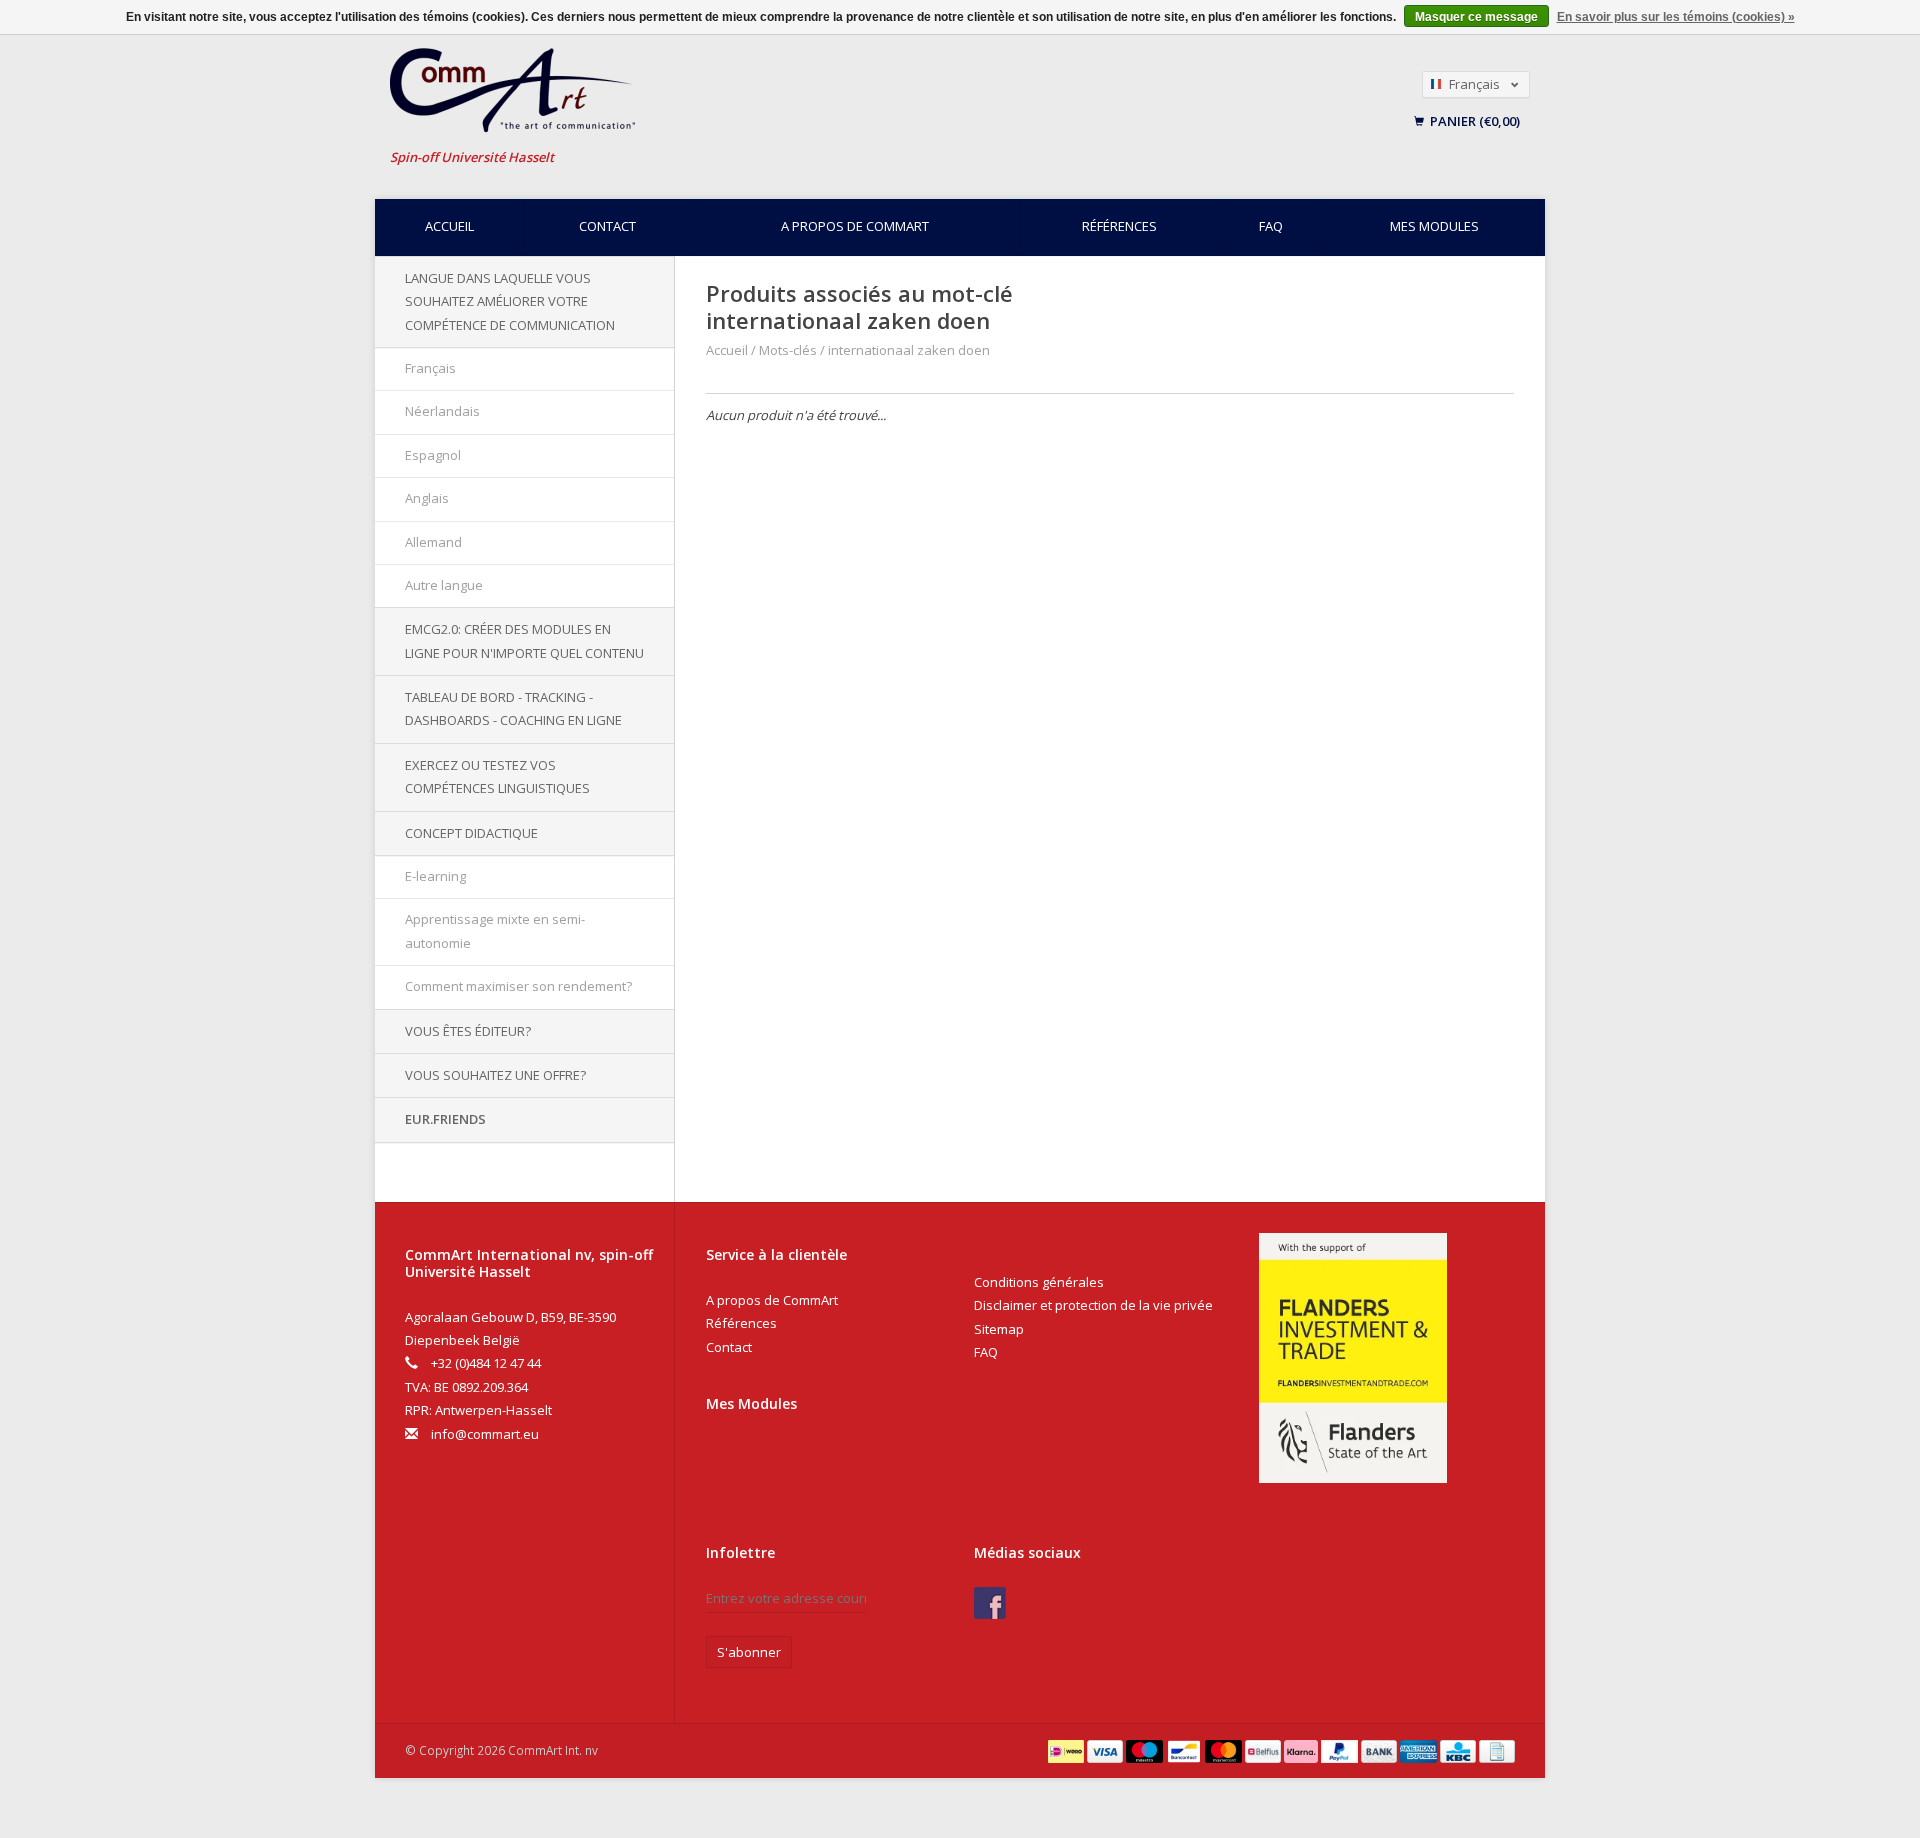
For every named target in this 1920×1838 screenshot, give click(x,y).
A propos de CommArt (855, 226)
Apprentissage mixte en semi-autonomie (495, 930)
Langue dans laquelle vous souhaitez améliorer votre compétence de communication (510, 301)
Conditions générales (1039, 1282)
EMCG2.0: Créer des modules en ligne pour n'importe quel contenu (524, 640)
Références (1119, 226)
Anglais (427, 498)
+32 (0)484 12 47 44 (486, 1363)
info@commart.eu (485, 1434)
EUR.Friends (445, 1119)
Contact (607, 226)
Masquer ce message (1476, 17)
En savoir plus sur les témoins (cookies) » (1676, 17)
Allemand (433, 542)
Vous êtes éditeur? (468, 1031)
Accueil (449, 226)
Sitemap (999, 1329)
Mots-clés (788, 350)
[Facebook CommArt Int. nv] (990, 1603)
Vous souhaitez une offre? (495, 1075)
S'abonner (749, 1652)
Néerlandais (442, 411)
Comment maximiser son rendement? (518, 986)
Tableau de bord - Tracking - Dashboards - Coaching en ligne (513, 708)
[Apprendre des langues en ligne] (769, 90)
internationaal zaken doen (909, 350)
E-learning (435, 876)
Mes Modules (751, 1403)
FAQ (1271, 226)
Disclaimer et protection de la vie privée (1093, 1305)
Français (430, 368)
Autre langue (444, 585)
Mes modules (1434, 226)
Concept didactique (471, 833)
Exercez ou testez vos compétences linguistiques (497, 776)
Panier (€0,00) (1473, 121)
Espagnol (433, 455)
